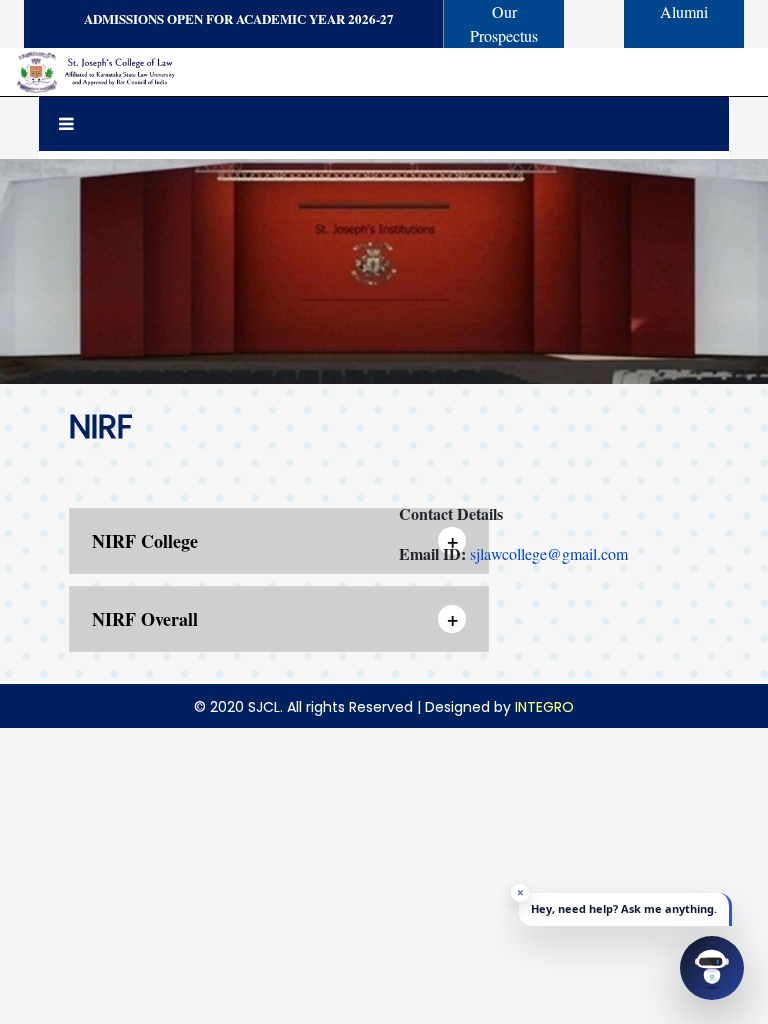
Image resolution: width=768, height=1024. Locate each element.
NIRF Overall (275, 618)
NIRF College (275, 540)
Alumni (684, 11)
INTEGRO (544, 707)
